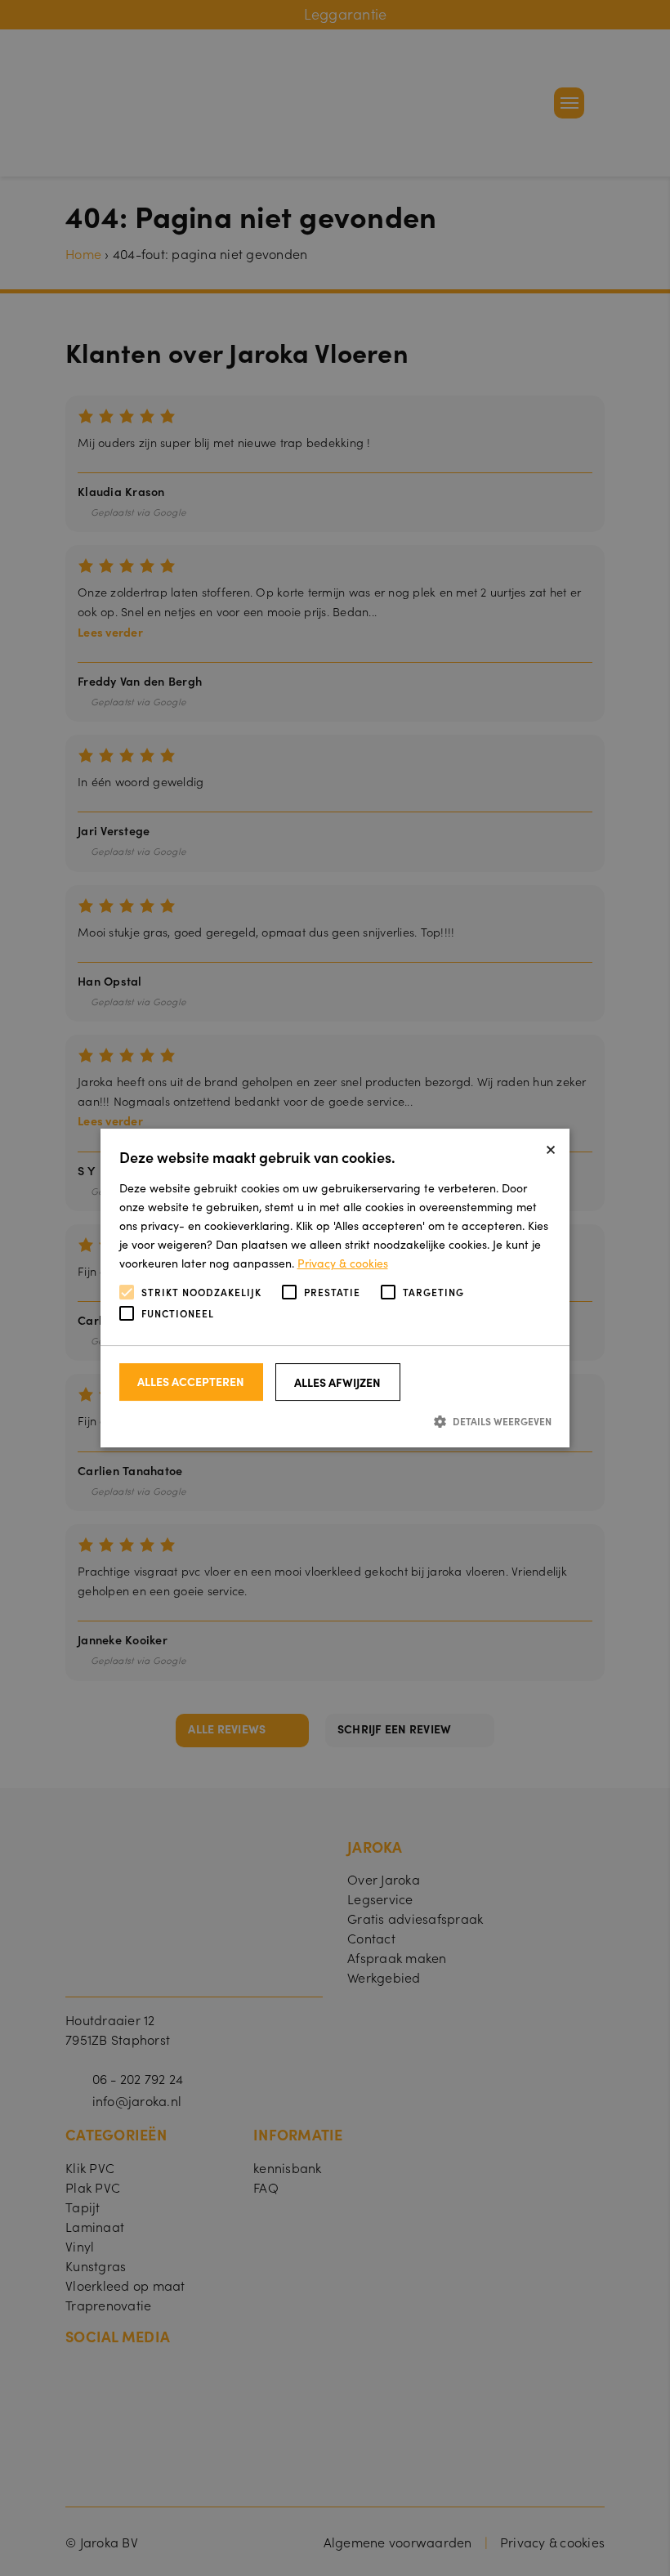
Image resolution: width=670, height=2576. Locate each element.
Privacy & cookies (343, 1263)
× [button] (551, 1147)
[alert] (335, 1288)
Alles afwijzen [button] (337, 1382)
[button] (335, 1421)
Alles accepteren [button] (191, 1381)
